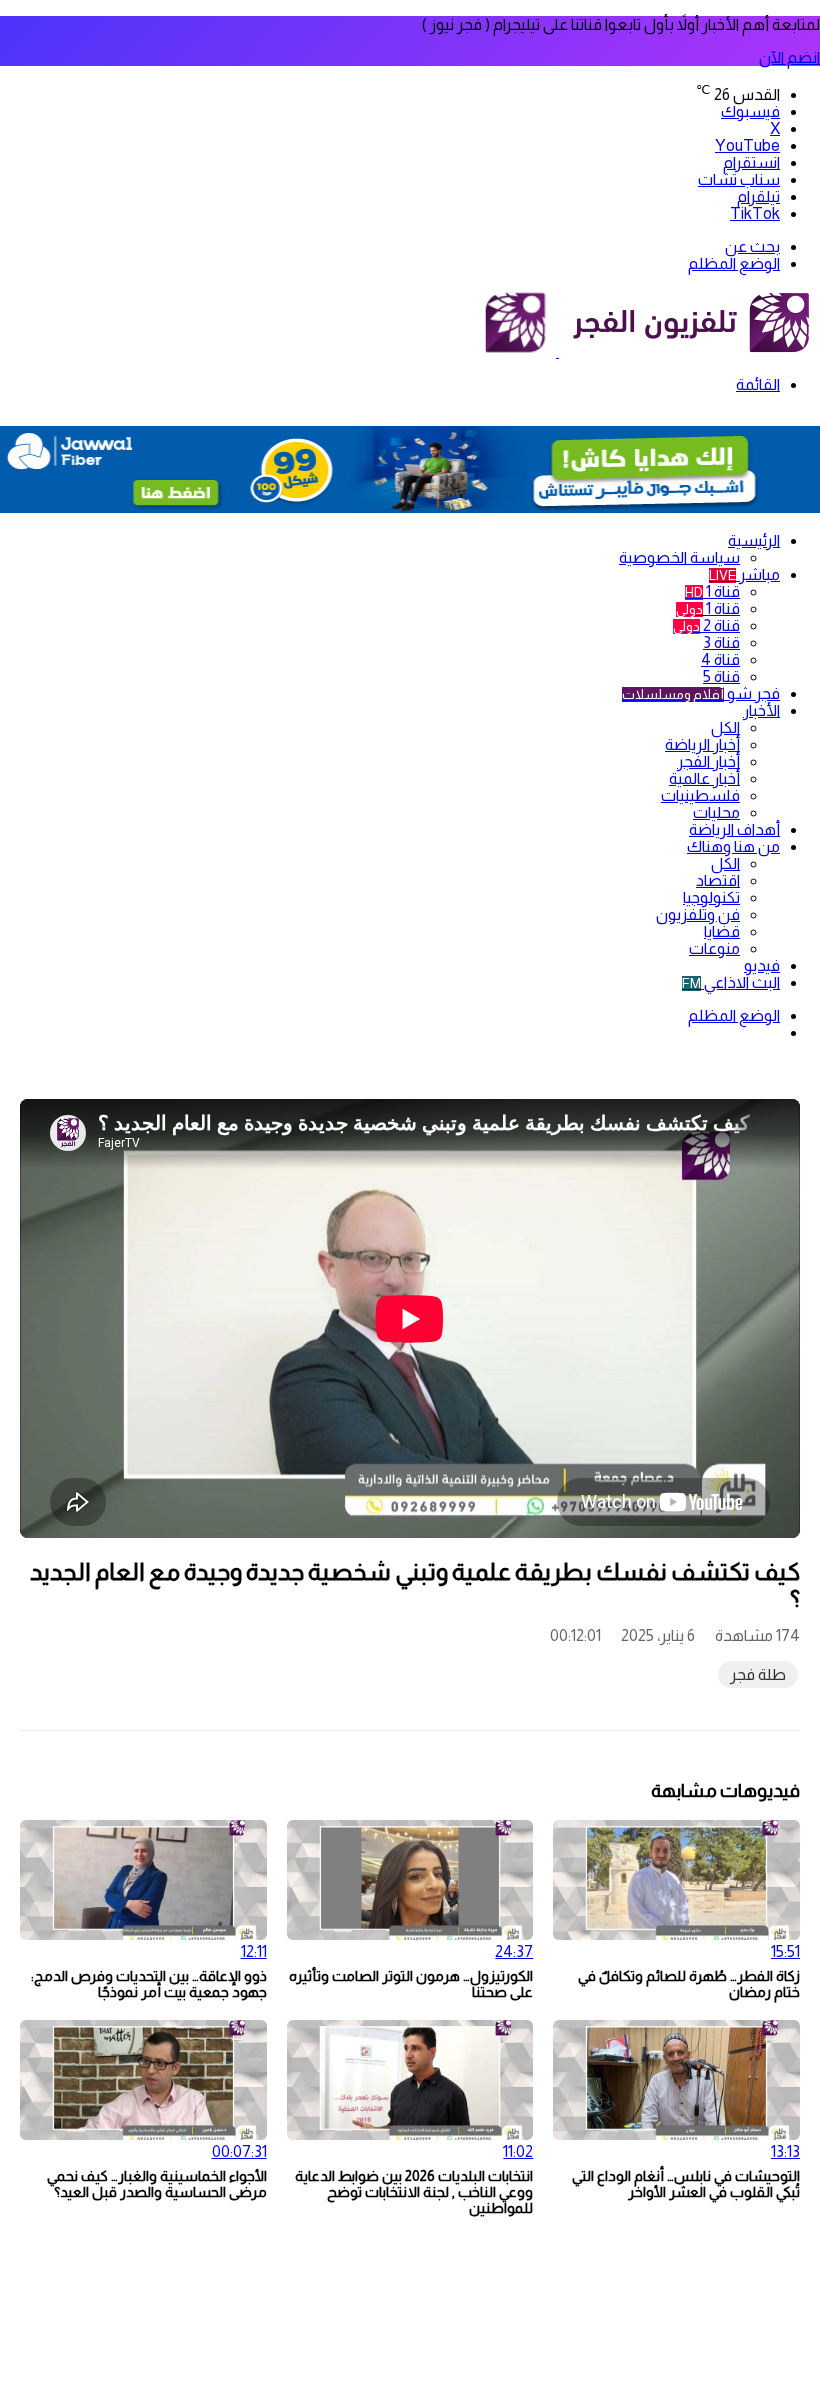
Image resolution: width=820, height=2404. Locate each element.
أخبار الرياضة (702, 744)
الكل (725, 727)
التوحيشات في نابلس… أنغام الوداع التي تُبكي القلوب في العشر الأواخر (686, 2184)
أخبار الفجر (708, 761)
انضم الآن (789, 57)
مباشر (744, 574)
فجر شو (701, 693)
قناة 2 (706, 625)
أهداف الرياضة (734, 829)
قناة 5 (721, 676)
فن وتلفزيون (698, 914)
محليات (716, 812)
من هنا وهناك (733, 846)
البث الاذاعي (731, 982)
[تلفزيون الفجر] (557, 351)
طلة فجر (758, 1674)
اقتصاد (718, 880)
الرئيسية (754, 540)
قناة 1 (712, 591)
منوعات (714, 948)
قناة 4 (720, 659)
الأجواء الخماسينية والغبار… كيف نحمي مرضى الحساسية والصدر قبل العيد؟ (157, 2184)
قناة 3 (721, 642)
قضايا (722, 931)
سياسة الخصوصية (679, 557)
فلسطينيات (700, 795)
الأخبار (761, 710)
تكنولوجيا (711, 897)
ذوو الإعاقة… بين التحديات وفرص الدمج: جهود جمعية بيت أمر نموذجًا (149, 1984)
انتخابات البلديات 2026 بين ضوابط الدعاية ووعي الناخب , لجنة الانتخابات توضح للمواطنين (414, 2192)
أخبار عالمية (704, 778)
